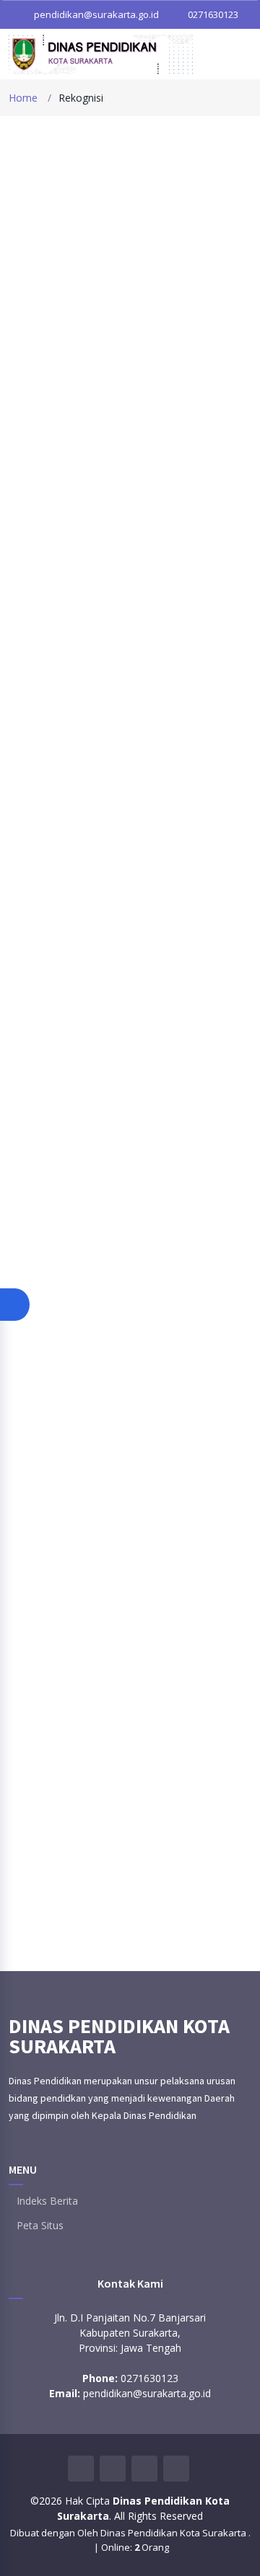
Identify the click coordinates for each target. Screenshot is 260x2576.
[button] (15, 1305)
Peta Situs (40, 2226)
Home (23, 98)
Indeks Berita (47, 2201)
